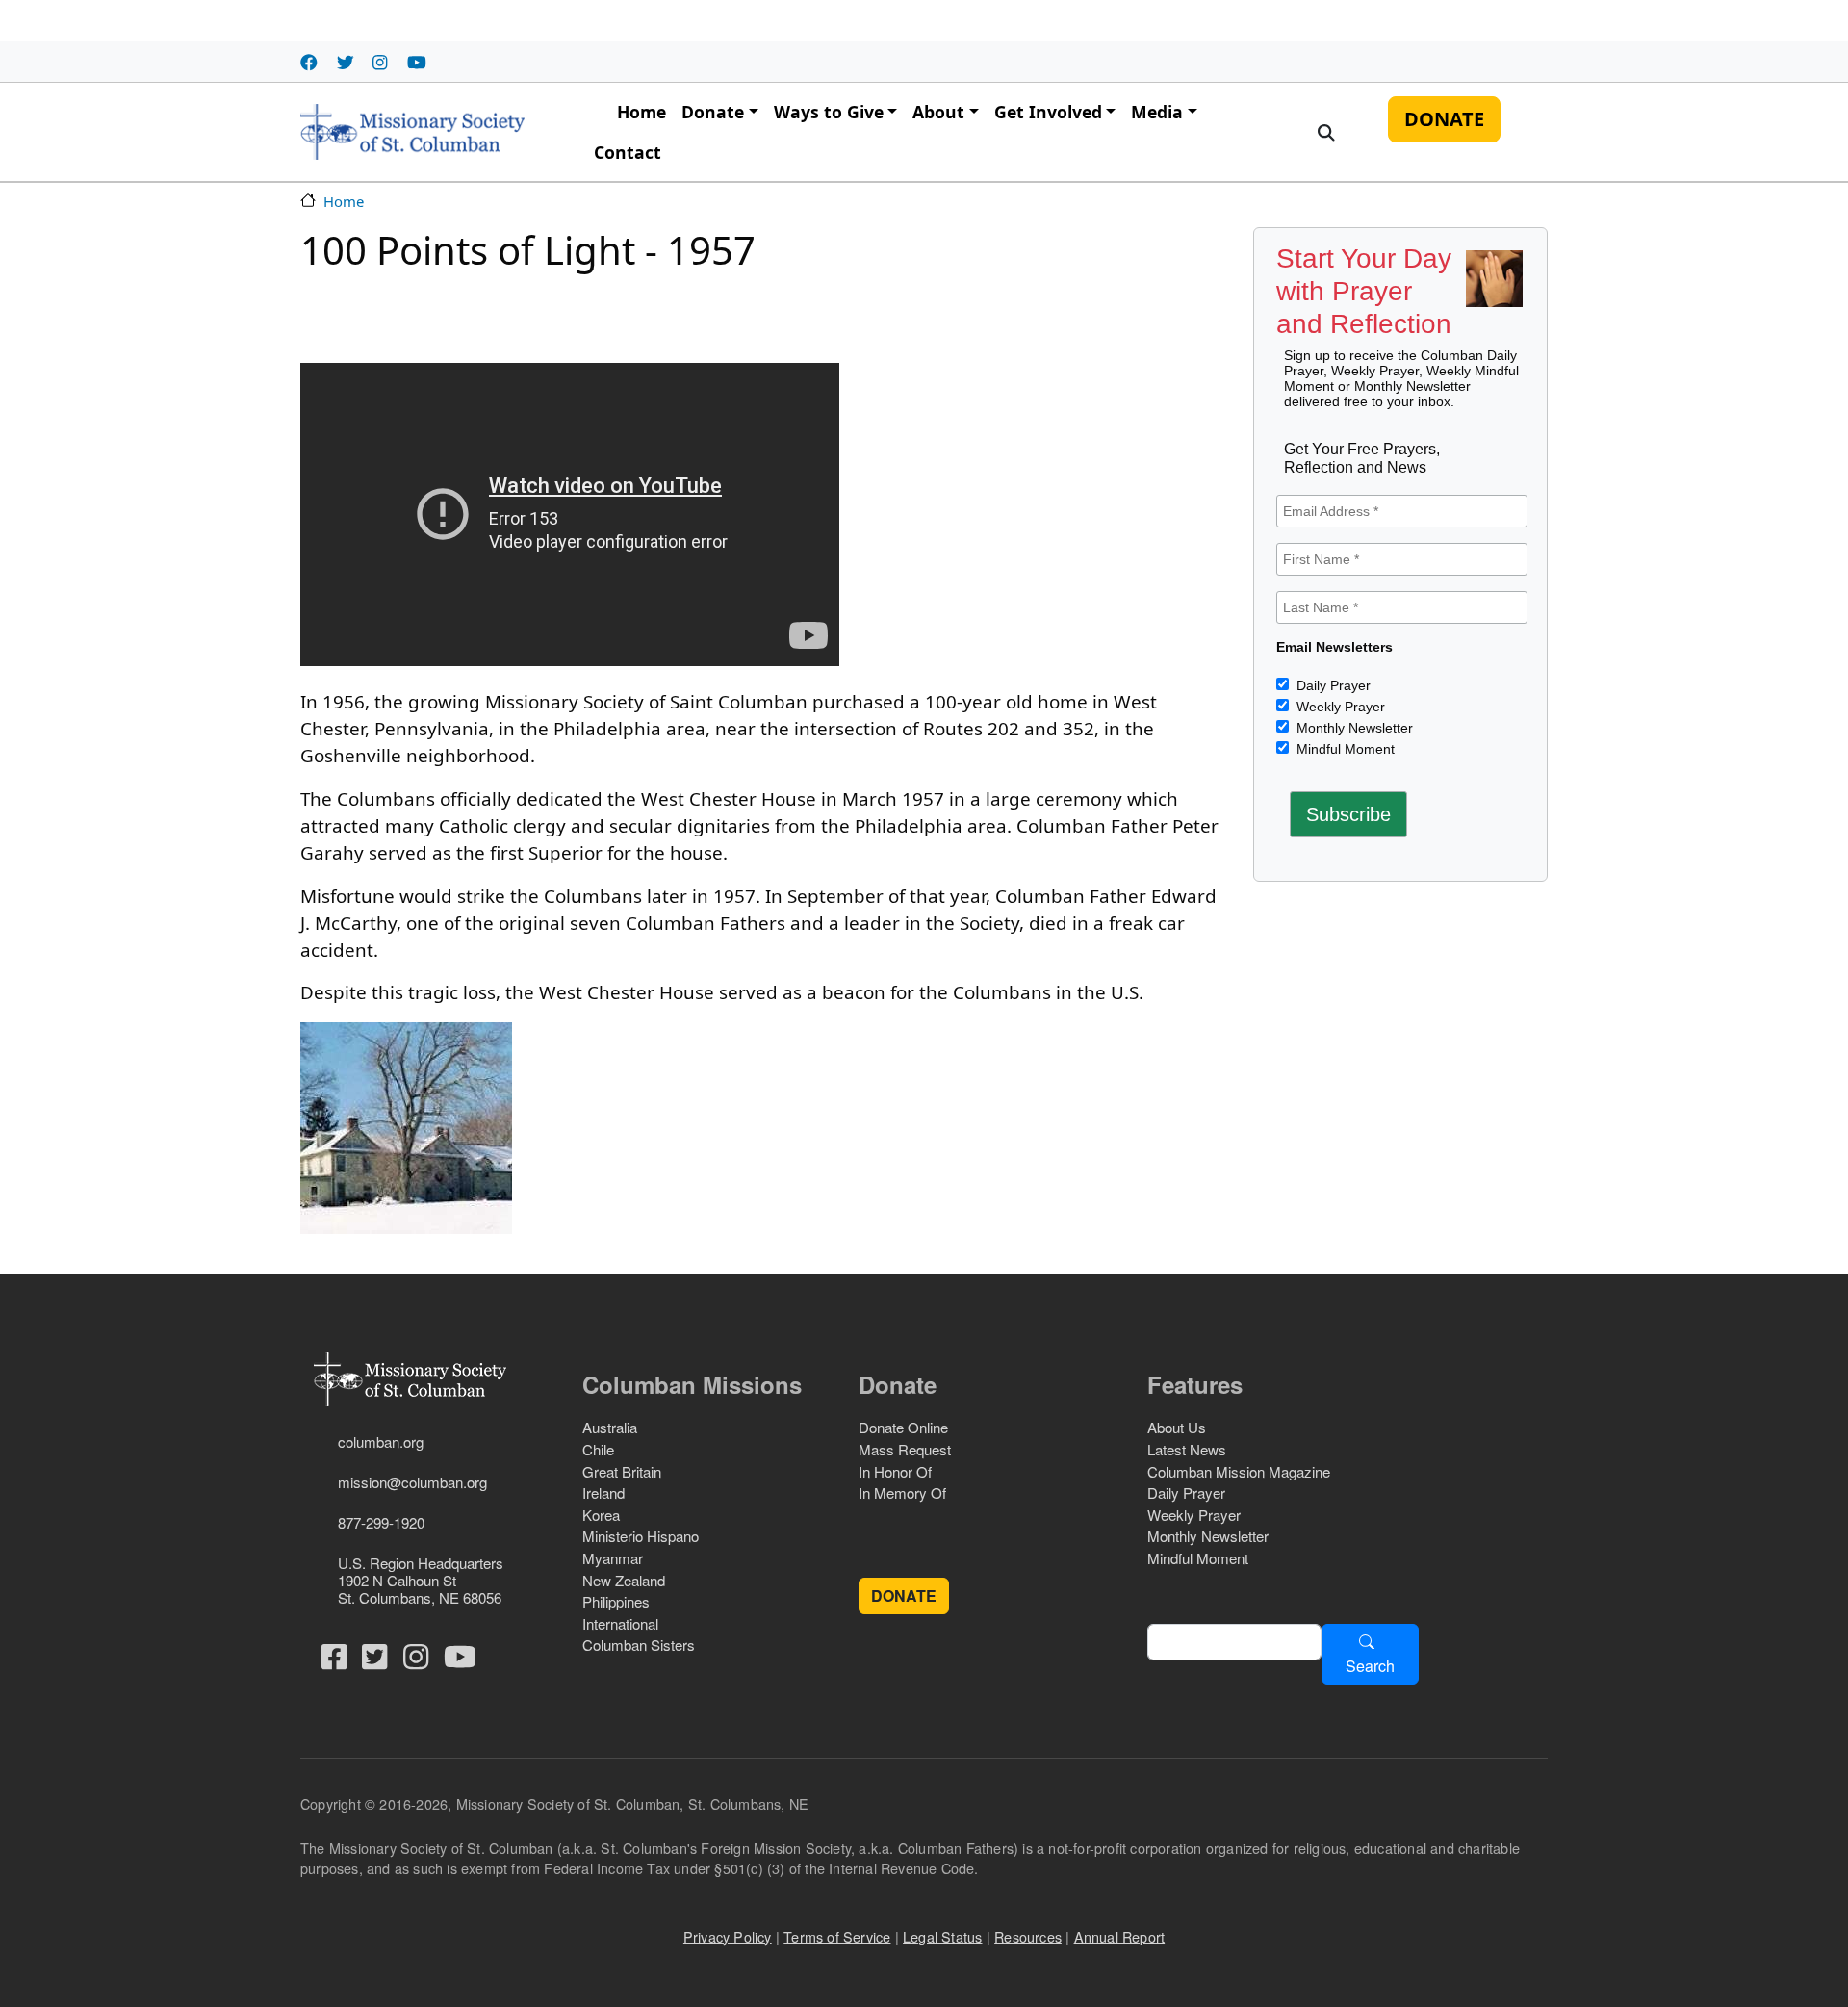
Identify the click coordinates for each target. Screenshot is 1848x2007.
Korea (601, 1515)
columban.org (381, 1441)
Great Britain (622, 1471)
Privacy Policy (728, 1936)
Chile (598, 1449)
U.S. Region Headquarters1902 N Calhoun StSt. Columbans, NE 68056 (421, 1580)
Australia (610, 1427)
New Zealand (624, 1580)
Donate (713, 112)
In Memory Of (902, 1492)
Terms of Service (837, 1936)
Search (1370, 1666)
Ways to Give (829, 112)
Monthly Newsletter (1353, 728)
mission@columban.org (412, 1482)
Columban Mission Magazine (1239, 1471)
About (938, 112)
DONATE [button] (904, 1595)
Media (1157, 112)
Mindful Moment (1344, 749)
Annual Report (1120, 1936)
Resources (1028, 1936)
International (620, 1623)
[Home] (412, 132)
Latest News (1187, 1449)
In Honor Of (895, 1471)
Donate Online (903, 1427)
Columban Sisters (639, 1645)
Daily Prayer (1332, 685)
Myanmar (613, 1558)
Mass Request (905, 1449)
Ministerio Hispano (641, 1536)
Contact (628, 152)
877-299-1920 (381, 1522)
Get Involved (1048, 112)
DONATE (1444, 119)
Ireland (603, 1492)
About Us (1177, 1427)
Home (642, 112)
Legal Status (942, 1936)
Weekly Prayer (1339, 707)
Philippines (616, 1601)
